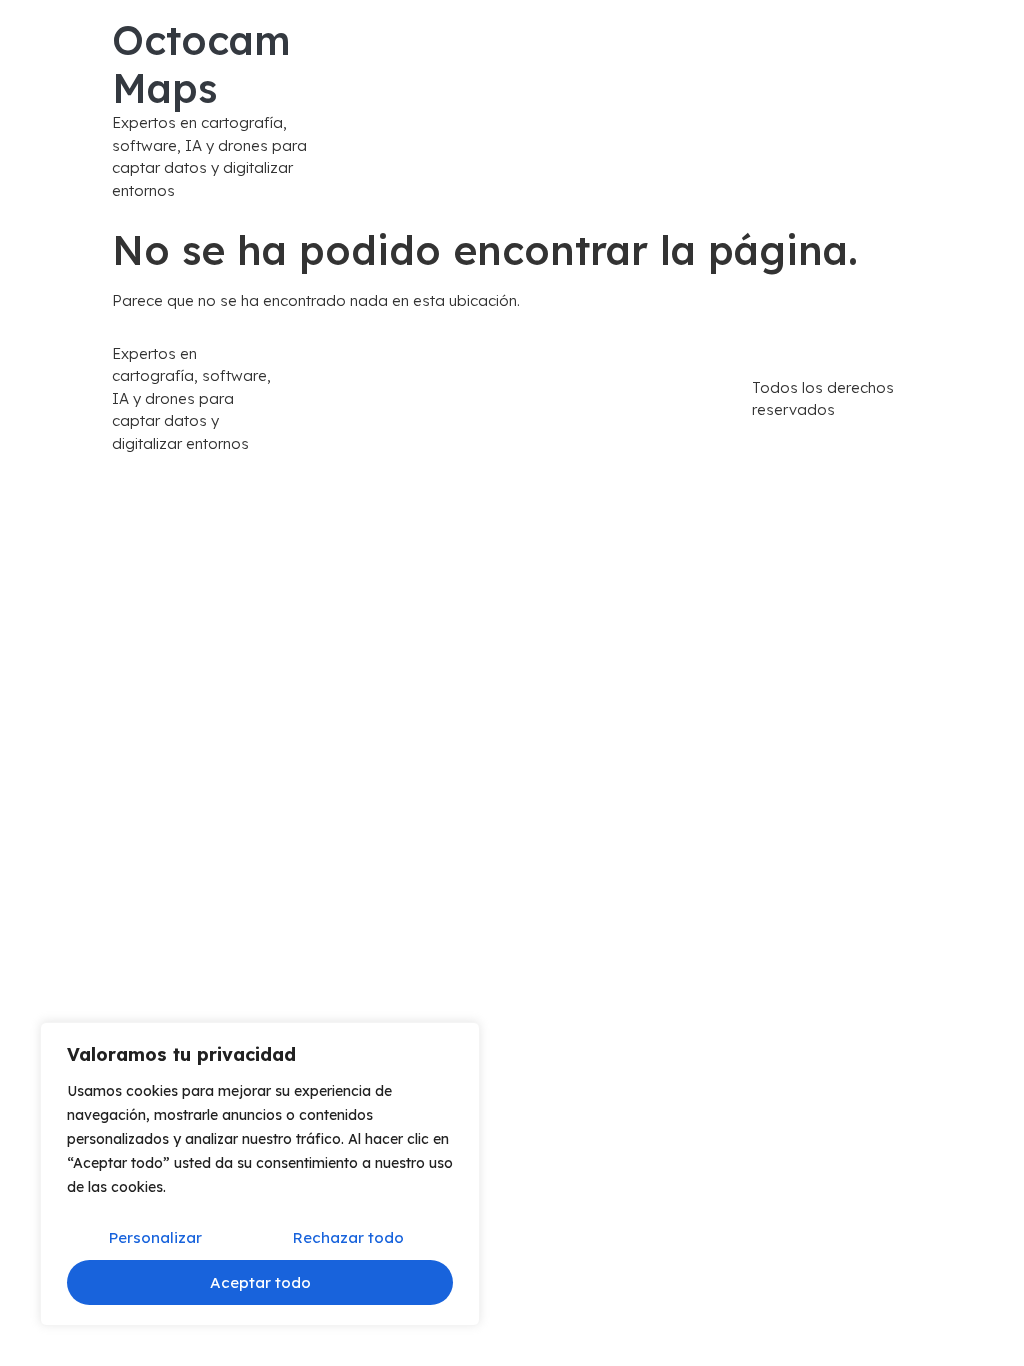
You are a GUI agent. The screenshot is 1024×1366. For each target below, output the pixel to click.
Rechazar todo (348, 1237)
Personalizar (155, 1237)
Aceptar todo (260, 1282)
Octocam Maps (201, 64)
